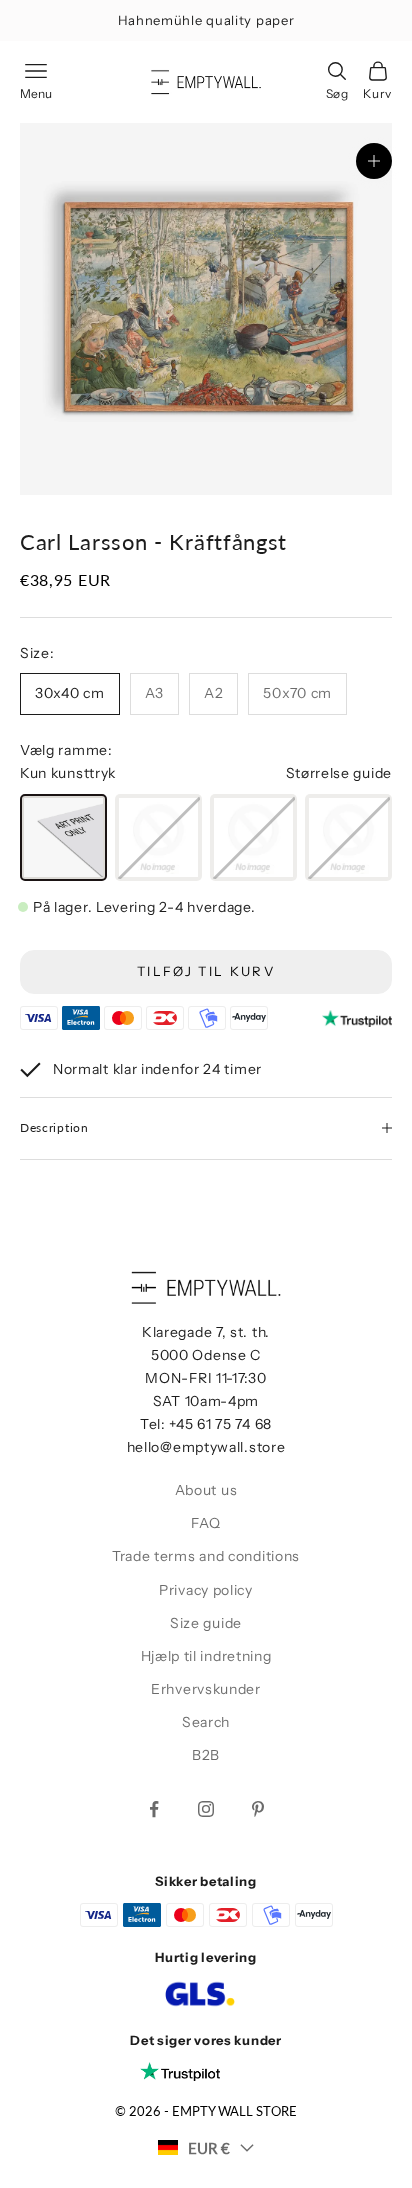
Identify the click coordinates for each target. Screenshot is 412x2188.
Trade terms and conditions (206, 1556)
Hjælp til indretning (206, 1656)
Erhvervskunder (206, 1689)
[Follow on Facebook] (154, 1809)
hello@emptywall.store (206, 1447)
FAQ (205, 1523)
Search (206, 1722)
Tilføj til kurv (206, 971)
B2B (206, 1755)
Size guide (206, 1623)
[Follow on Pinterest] (258, 1809)
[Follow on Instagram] (206, 1809)
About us (206, 1490)
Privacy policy (206, 1590)
